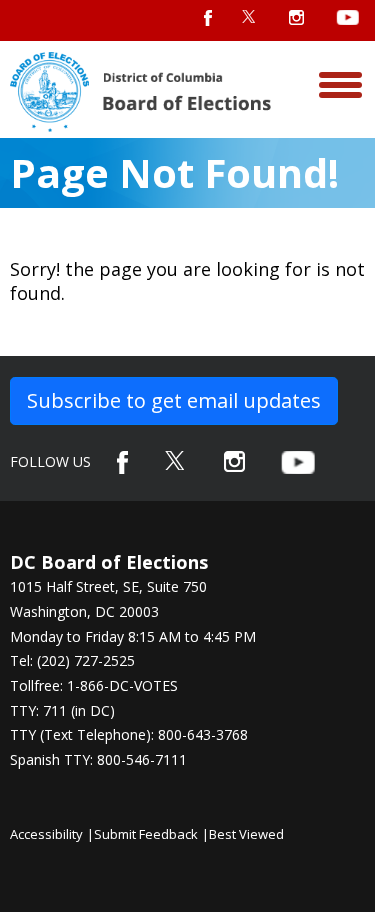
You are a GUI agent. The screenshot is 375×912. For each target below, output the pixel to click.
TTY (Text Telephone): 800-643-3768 (129, 734)
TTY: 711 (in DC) (62, 710)
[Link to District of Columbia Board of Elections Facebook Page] (122, 462)
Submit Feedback (146, 834)
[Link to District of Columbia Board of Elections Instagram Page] (234, 461)
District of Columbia (140, 92)
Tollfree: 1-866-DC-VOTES (94, 685)
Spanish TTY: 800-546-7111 (98, 759)
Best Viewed (246, 834)
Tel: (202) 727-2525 (72, 660)
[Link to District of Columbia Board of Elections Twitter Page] (176, 460)
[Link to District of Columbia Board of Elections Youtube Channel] (298, 462)
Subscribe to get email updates (174, 400)
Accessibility (46, 834)
